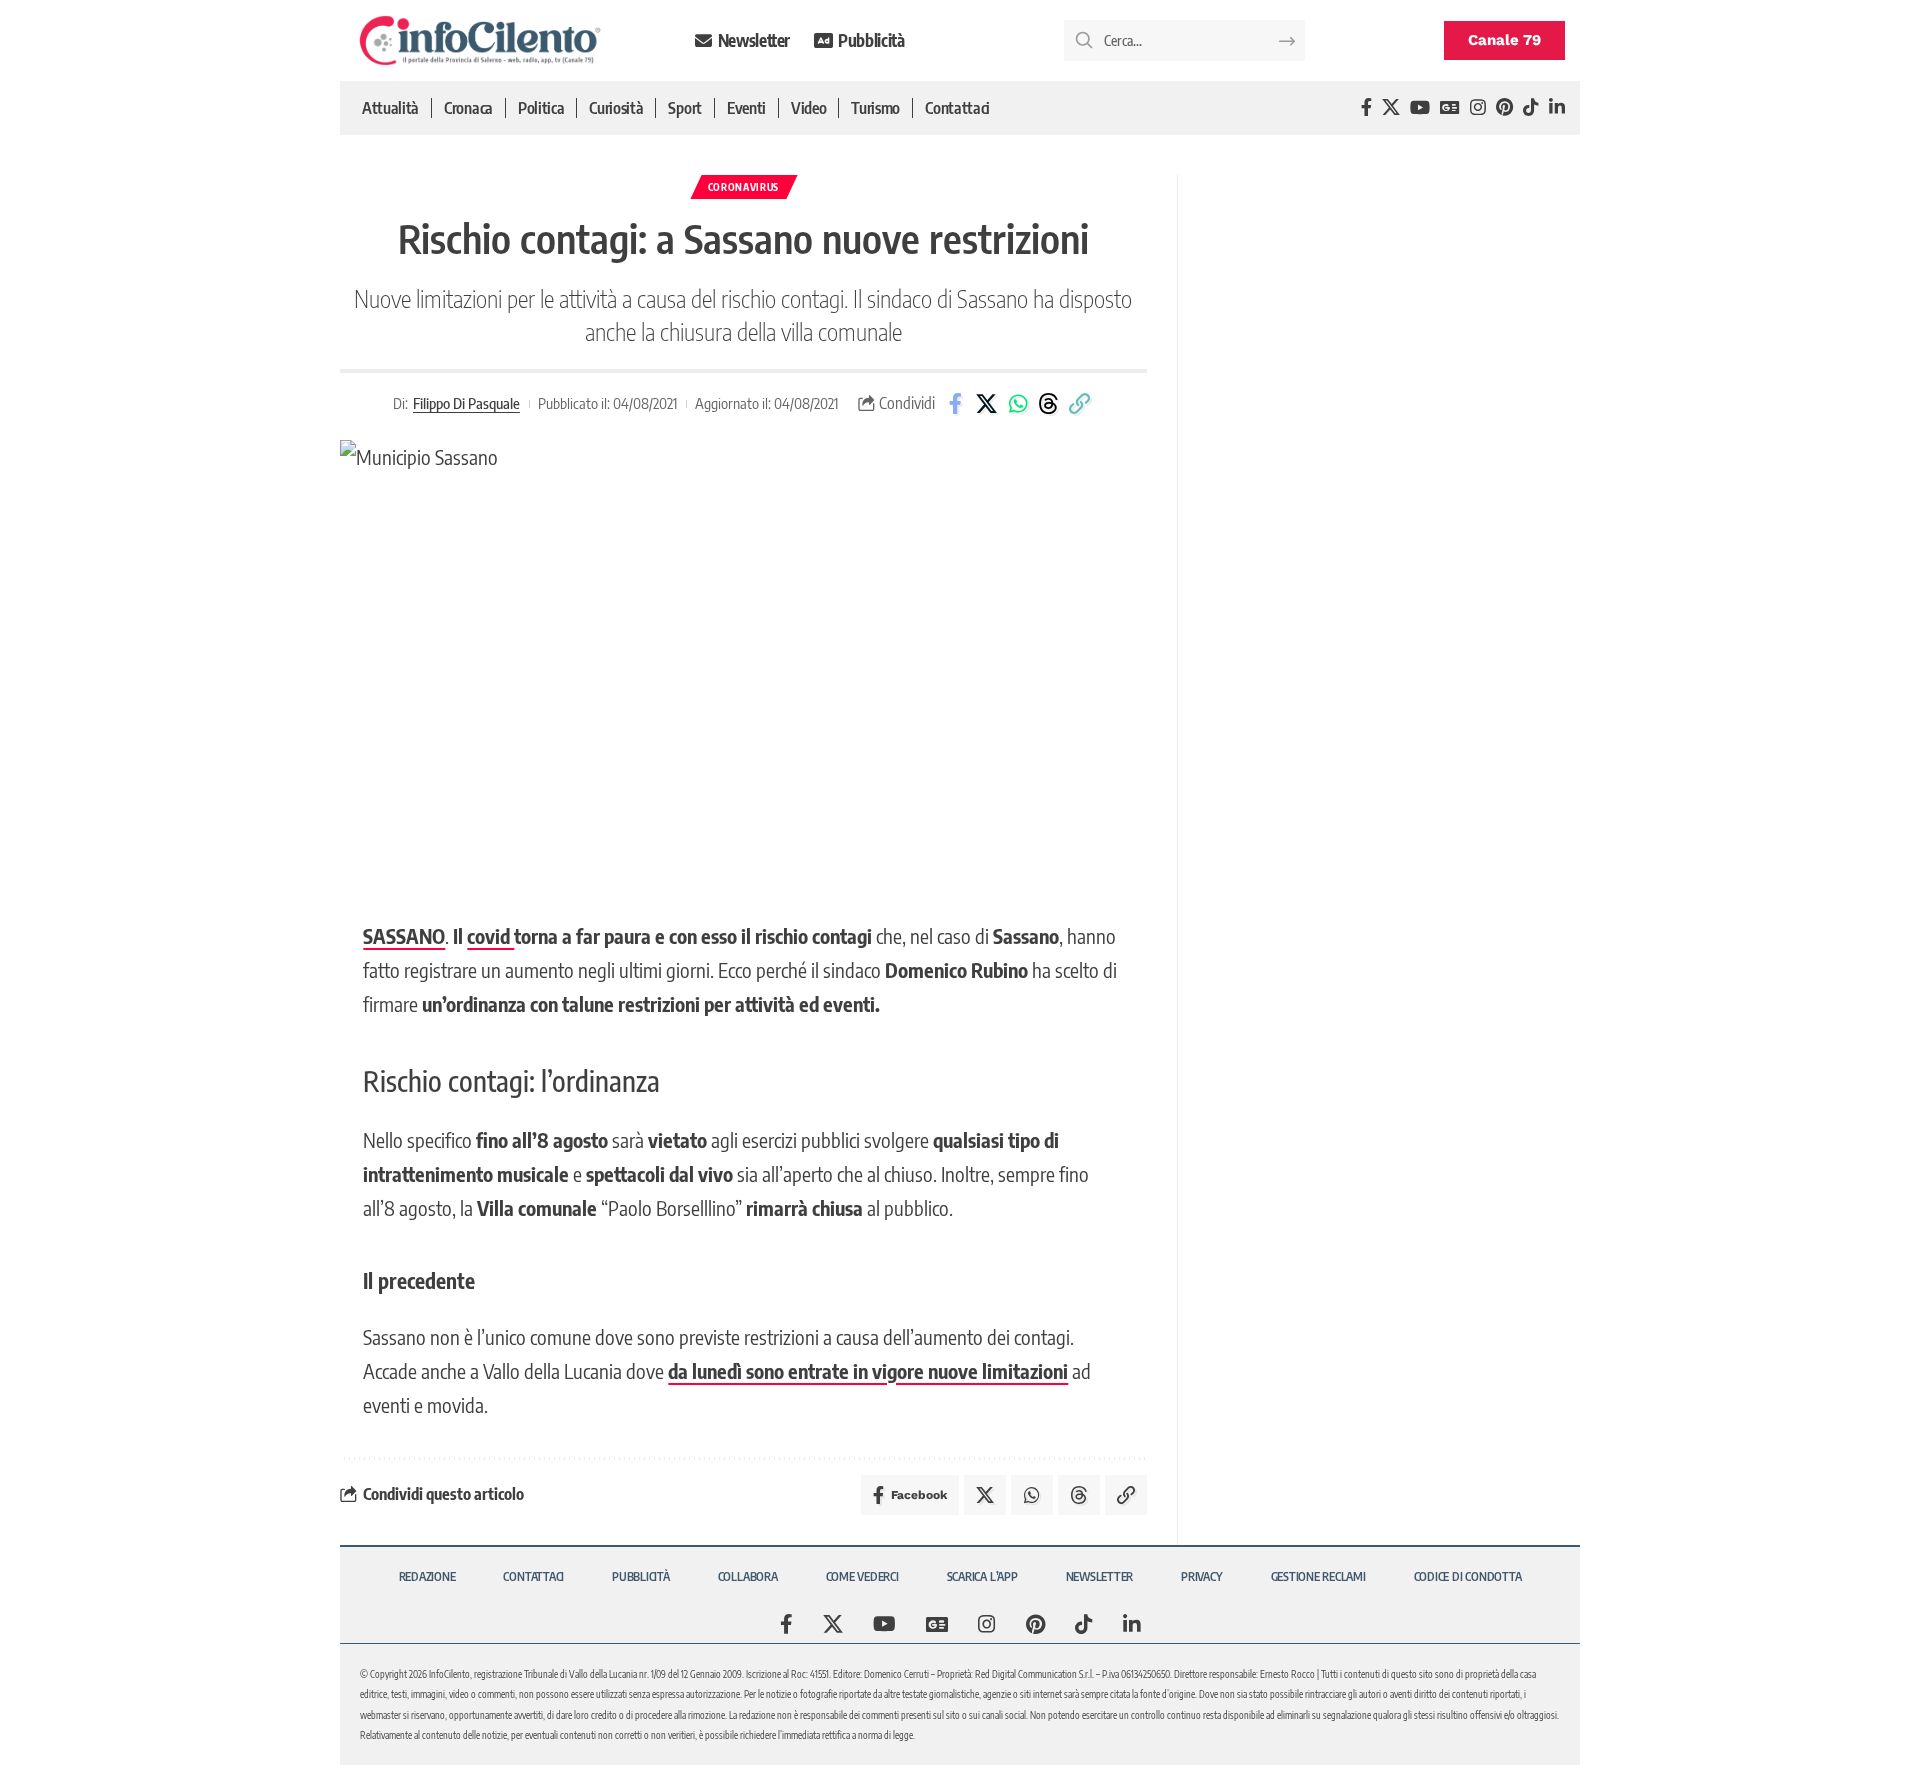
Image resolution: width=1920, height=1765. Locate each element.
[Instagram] (1478, 107)
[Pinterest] (1504, 107)
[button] (1080, 404)
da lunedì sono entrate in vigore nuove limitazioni (868, 1370)
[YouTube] (1420, 107)
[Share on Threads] (1049, 404)
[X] (1391, 107)
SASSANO (404, 935)
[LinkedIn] (1557, 107)
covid (490, 935)
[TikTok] (1531, 107)
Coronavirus (744, 187)
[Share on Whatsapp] (1018, 404)
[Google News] (1450, 107)
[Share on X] (987, 404)
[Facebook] (1366, 107)
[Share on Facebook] (956, 404)
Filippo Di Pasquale (466, 403)
